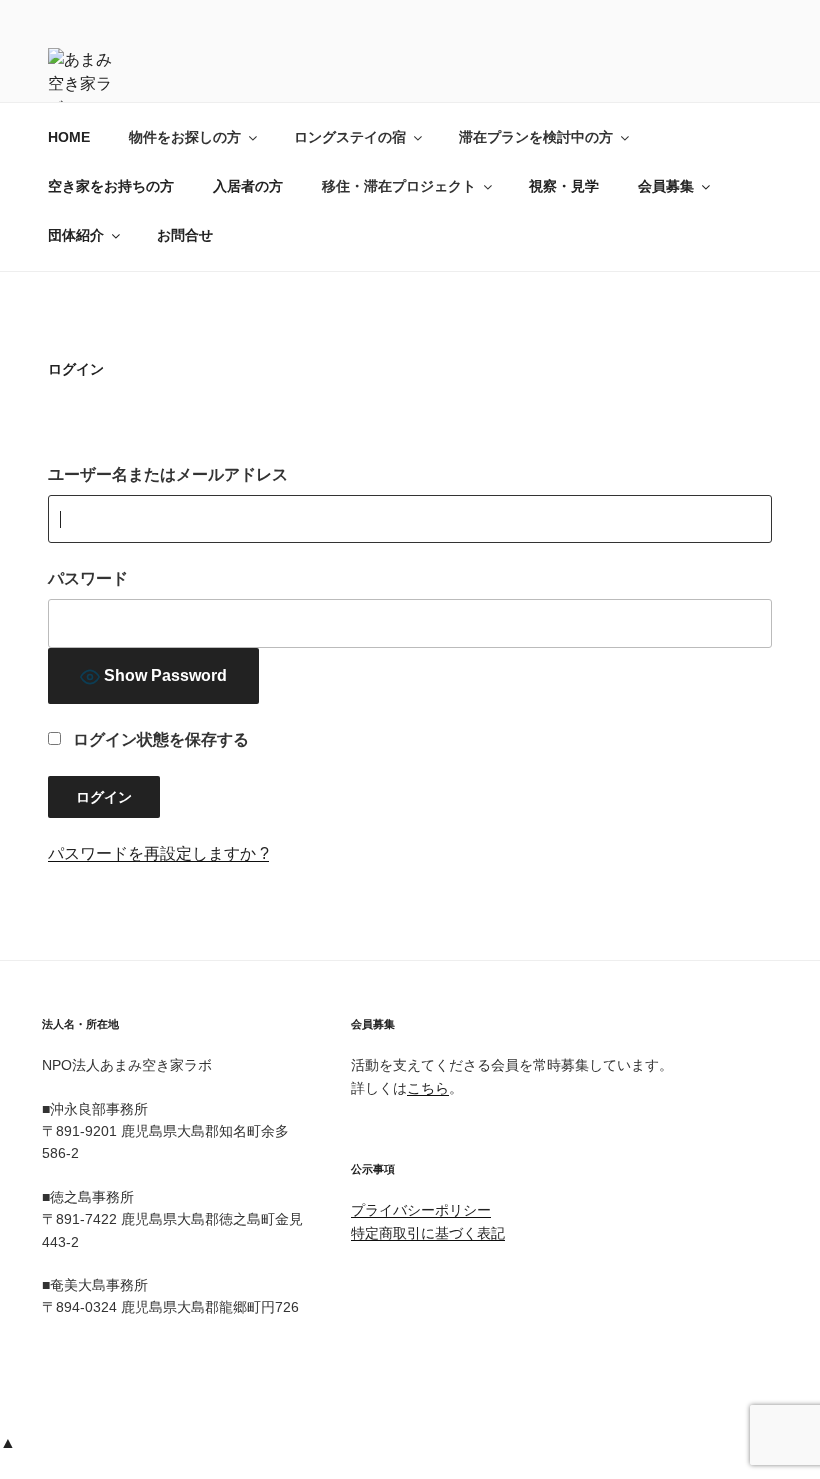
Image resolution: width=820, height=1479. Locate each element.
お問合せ (185, 235)
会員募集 (666, 186)
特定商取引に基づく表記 (428, 1233)
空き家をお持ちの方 (111, 186)
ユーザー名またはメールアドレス (168, 474)
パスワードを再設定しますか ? (158, 853)
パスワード (88, 578)
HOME (69, 137)
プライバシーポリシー (421, 1210)
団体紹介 (76, 235)
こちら (428, 1088)
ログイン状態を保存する (159, 739)
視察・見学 (564, 186)
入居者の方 (248, 186)
